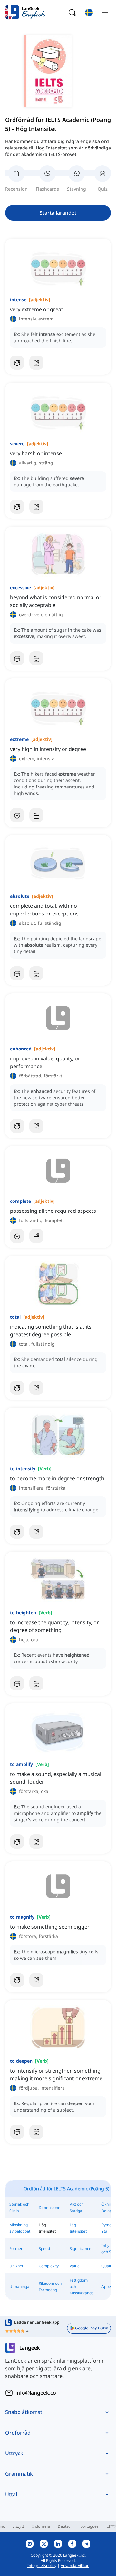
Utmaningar (20, 2287)
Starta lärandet (58, 213)
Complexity (49, 2266)
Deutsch (65, 2526)
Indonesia (41, 2526)
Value (75, 2266)
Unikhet (16, 2266)
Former (16, 2249)
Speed (44, 2249)
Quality (108, 2266)
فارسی (19, 2526)
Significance (80, 2249)
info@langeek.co (36, 2393)
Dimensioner (50, 2207)
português (89, 2526)
